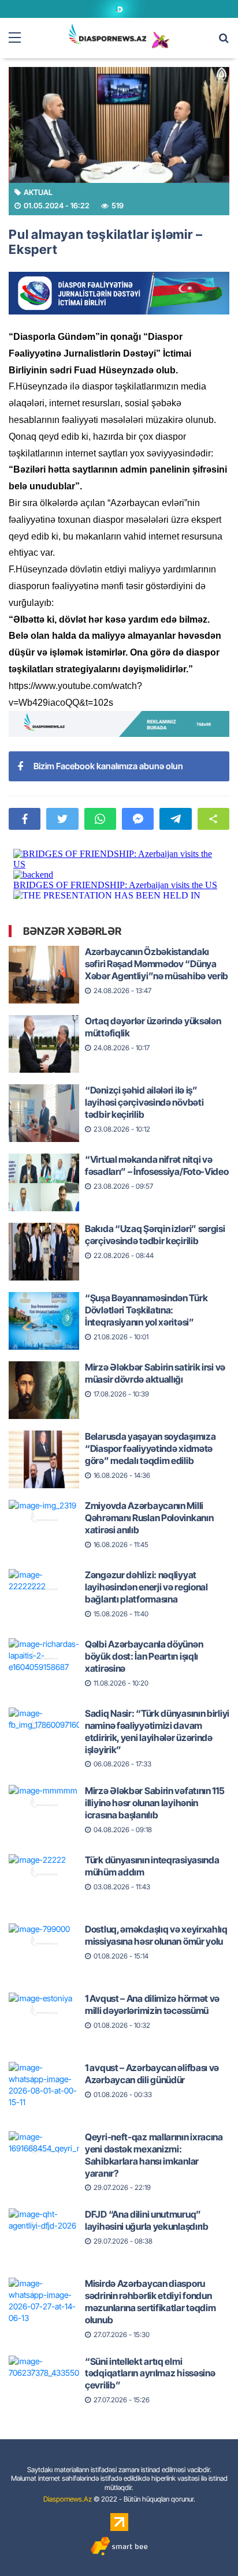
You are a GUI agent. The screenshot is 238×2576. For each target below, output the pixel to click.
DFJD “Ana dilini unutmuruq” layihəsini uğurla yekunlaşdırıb (147, 2220)
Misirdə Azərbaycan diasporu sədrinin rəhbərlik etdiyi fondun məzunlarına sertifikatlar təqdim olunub (150, 2301)
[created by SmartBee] (119, 2546)
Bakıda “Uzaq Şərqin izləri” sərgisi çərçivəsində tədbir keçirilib (155, 1235)
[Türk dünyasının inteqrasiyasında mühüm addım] (44, 1873)
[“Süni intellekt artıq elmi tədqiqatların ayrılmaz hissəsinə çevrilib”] (44, 2374)
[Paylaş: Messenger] (138, 819)
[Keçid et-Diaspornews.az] (108, 34)
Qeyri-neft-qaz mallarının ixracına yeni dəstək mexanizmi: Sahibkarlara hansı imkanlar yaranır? (154, 2155)
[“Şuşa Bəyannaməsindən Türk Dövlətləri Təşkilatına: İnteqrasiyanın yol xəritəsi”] (44, 1311)
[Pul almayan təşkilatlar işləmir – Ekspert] (119, 125)
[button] (213, 819)
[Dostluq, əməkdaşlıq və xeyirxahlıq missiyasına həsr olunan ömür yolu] (44, 1942)
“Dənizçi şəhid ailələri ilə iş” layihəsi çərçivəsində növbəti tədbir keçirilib (144, 1102)
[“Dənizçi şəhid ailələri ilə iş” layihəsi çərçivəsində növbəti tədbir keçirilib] (44, 1103)
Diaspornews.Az (68, 2499)
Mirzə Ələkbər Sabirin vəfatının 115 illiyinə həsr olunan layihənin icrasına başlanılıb (155, 1803)
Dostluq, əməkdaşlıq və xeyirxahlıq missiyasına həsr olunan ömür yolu (156, 1935)
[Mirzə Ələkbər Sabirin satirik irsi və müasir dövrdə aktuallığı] (44, 1380)
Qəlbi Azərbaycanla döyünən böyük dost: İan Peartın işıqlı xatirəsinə (144, 1656)
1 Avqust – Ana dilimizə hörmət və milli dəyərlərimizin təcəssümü (152, 2004)
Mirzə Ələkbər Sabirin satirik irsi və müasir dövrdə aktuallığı (155, 1373)
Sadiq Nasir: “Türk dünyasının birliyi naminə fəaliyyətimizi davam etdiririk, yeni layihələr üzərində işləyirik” (157, 1731)
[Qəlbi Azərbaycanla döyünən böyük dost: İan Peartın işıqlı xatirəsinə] (44, 1657)
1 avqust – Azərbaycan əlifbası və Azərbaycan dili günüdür (152, 2074)
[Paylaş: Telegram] (175, 819)
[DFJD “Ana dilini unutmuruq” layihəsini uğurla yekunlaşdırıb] (44, 2227)
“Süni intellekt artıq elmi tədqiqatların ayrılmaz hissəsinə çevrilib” (150, 2373)
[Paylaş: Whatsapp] (100, 819)
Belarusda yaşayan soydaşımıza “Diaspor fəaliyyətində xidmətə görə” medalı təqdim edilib (150, 1448)
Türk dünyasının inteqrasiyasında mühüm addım (152, 1866)
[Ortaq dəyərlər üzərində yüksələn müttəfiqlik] (44, 1034)
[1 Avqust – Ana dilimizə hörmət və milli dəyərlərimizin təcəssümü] (44, 2011)
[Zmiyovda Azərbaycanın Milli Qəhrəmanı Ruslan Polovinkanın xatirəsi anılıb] (44, 1518)
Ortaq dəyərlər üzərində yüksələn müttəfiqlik (153, 1027)
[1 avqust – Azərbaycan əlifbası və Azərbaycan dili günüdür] (44, 2080)
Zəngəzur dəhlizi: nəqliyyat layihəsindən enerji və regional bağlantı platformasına (146, 1587)
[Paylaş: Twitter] (62, 819)
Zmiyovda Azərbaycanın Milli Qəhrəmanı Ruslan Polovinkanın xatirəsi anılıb (149, 1518)
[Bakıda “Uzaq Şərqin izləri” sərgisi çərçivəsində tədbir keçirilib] (44, 1241)
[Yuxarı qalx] (206, 2544)
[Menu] (20, 38)
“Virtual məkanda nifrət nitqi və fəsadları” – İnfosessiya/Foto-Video (157, 1165)
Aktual (38, 192)
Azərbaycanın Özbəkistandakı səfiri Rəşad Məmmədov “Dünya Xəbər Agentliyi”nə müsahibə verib (157, 964)
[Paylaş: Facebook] (25, 819)
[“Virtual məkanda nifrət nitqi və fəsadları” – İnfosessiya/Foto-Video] (44, 1172)
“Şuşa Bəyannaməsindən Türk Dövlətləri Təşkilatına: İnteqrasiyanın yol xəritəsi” (146, 1310)
